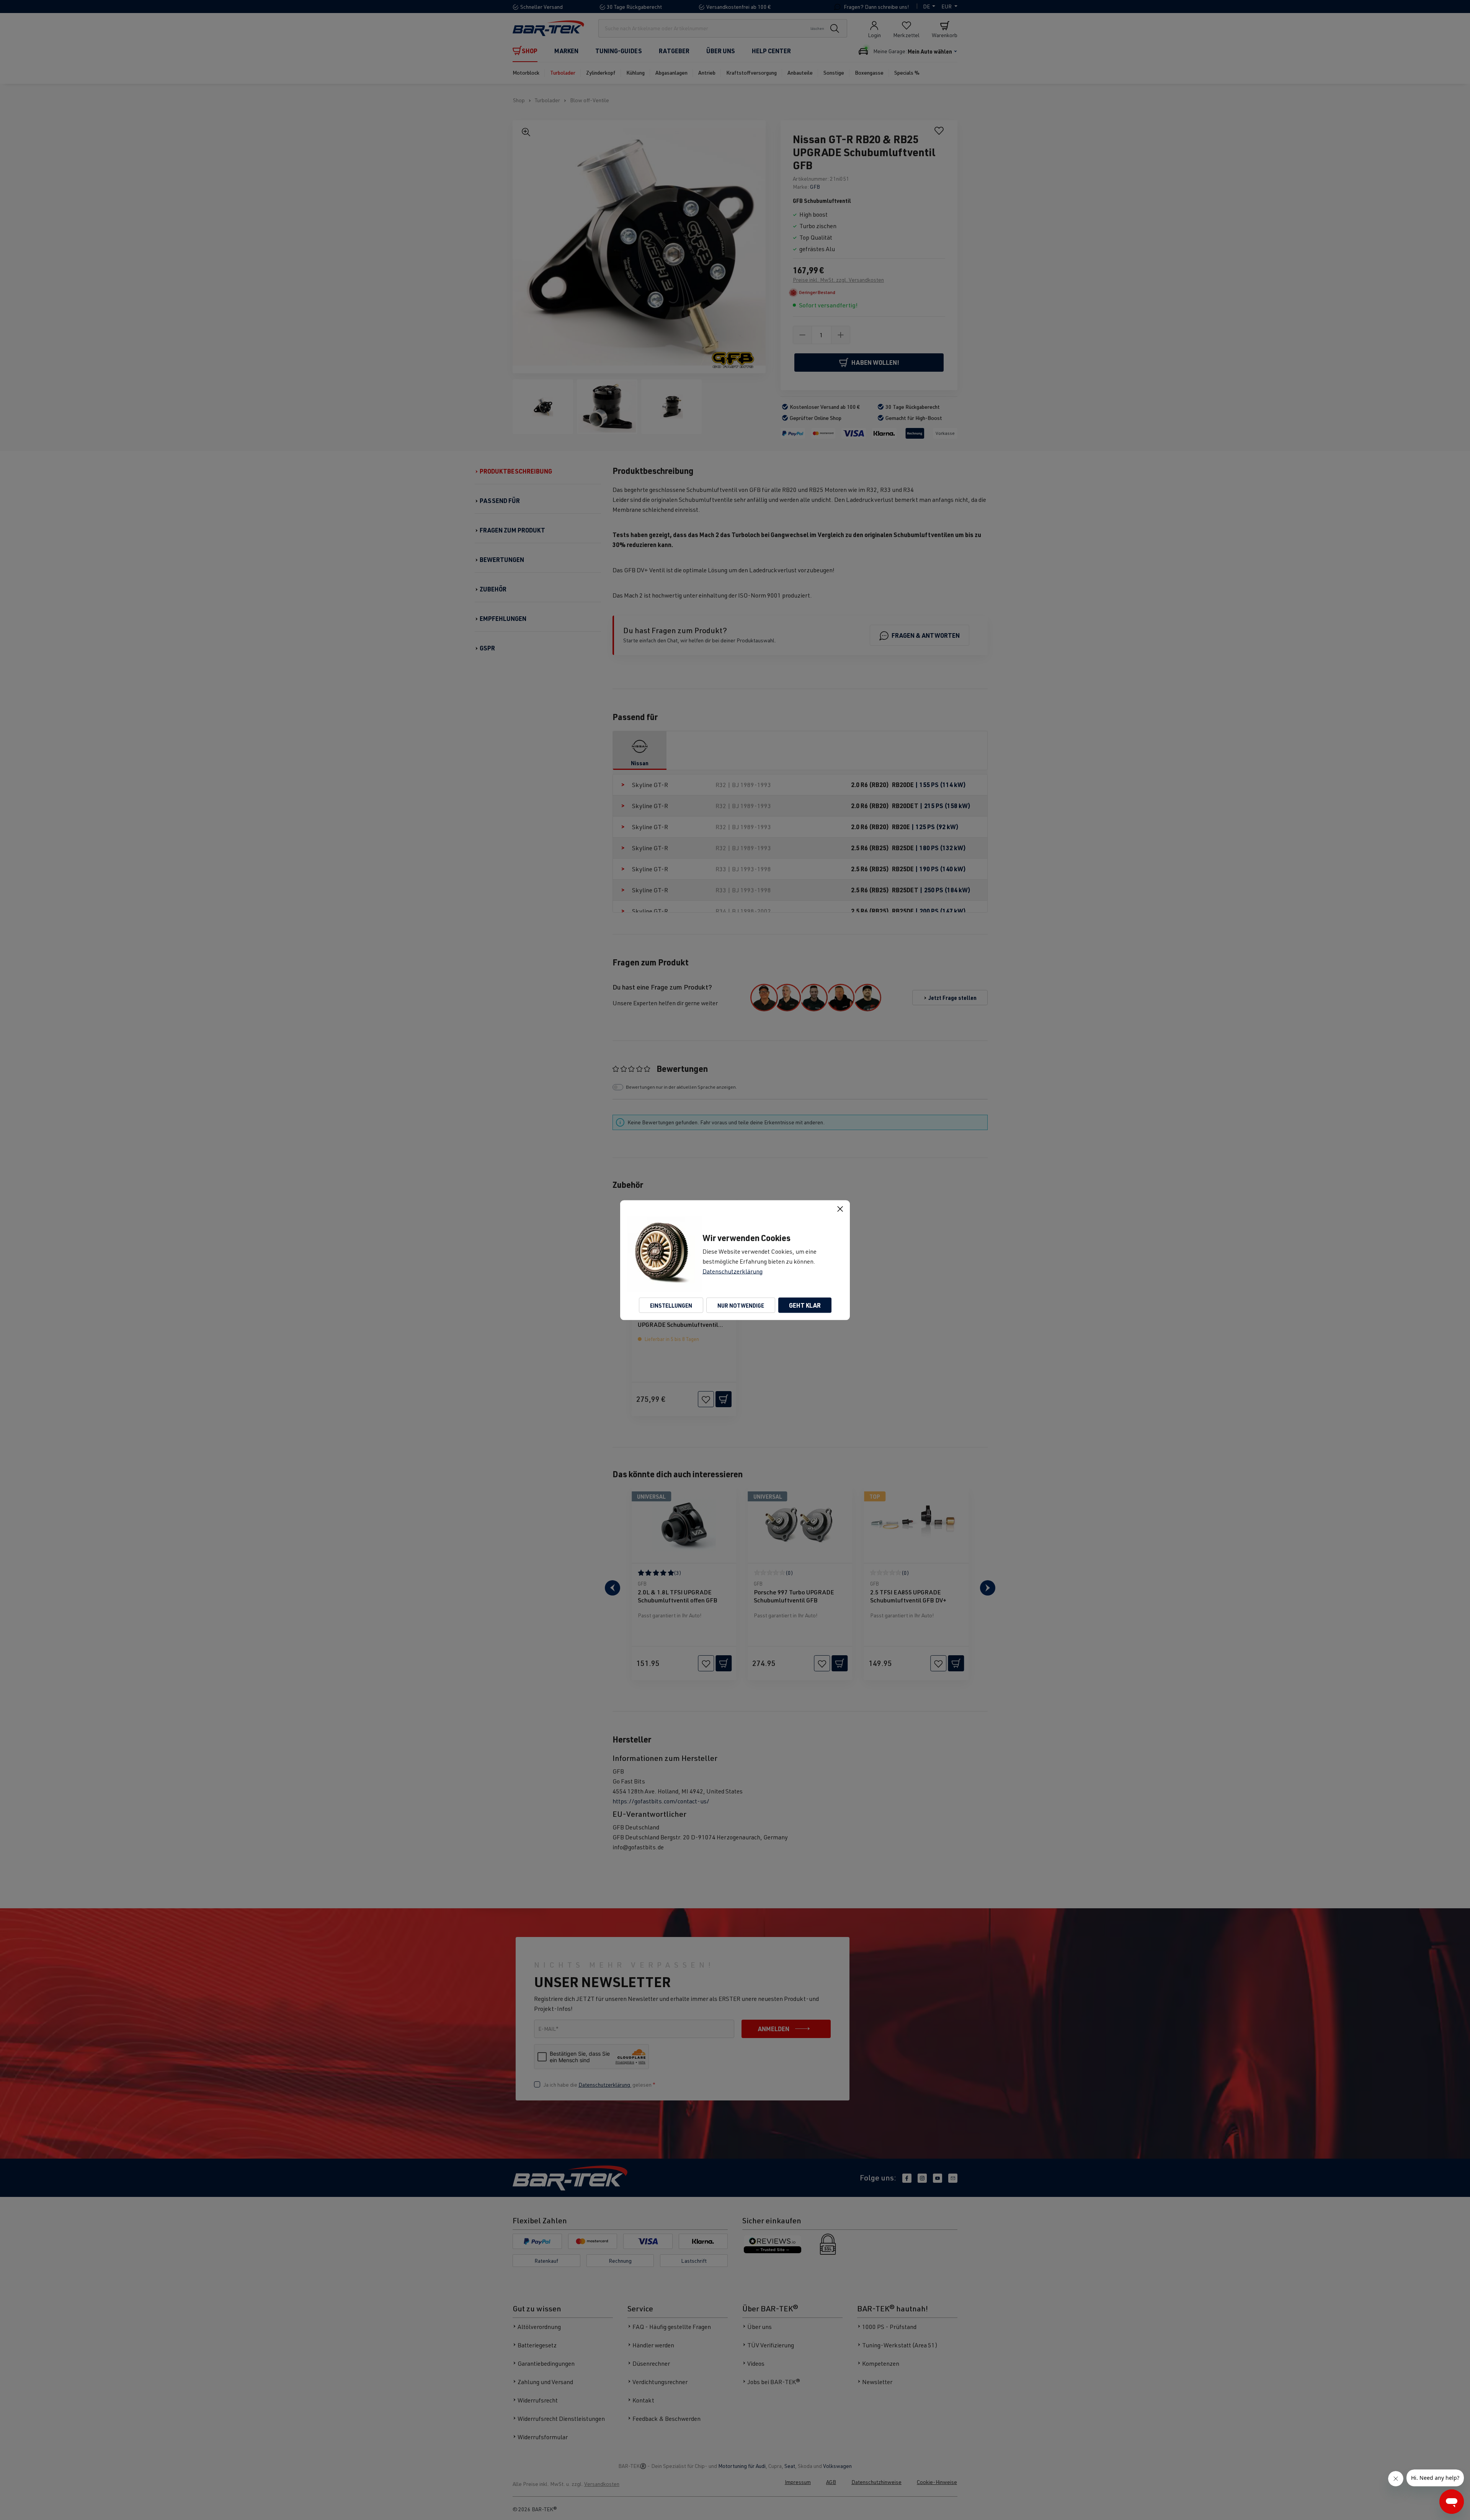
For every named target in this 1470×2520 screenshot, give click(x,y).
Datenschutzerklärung (733, 1271)
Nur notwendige (741, 1305)
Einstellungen (671, 1305)
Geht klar (805, 1305)
